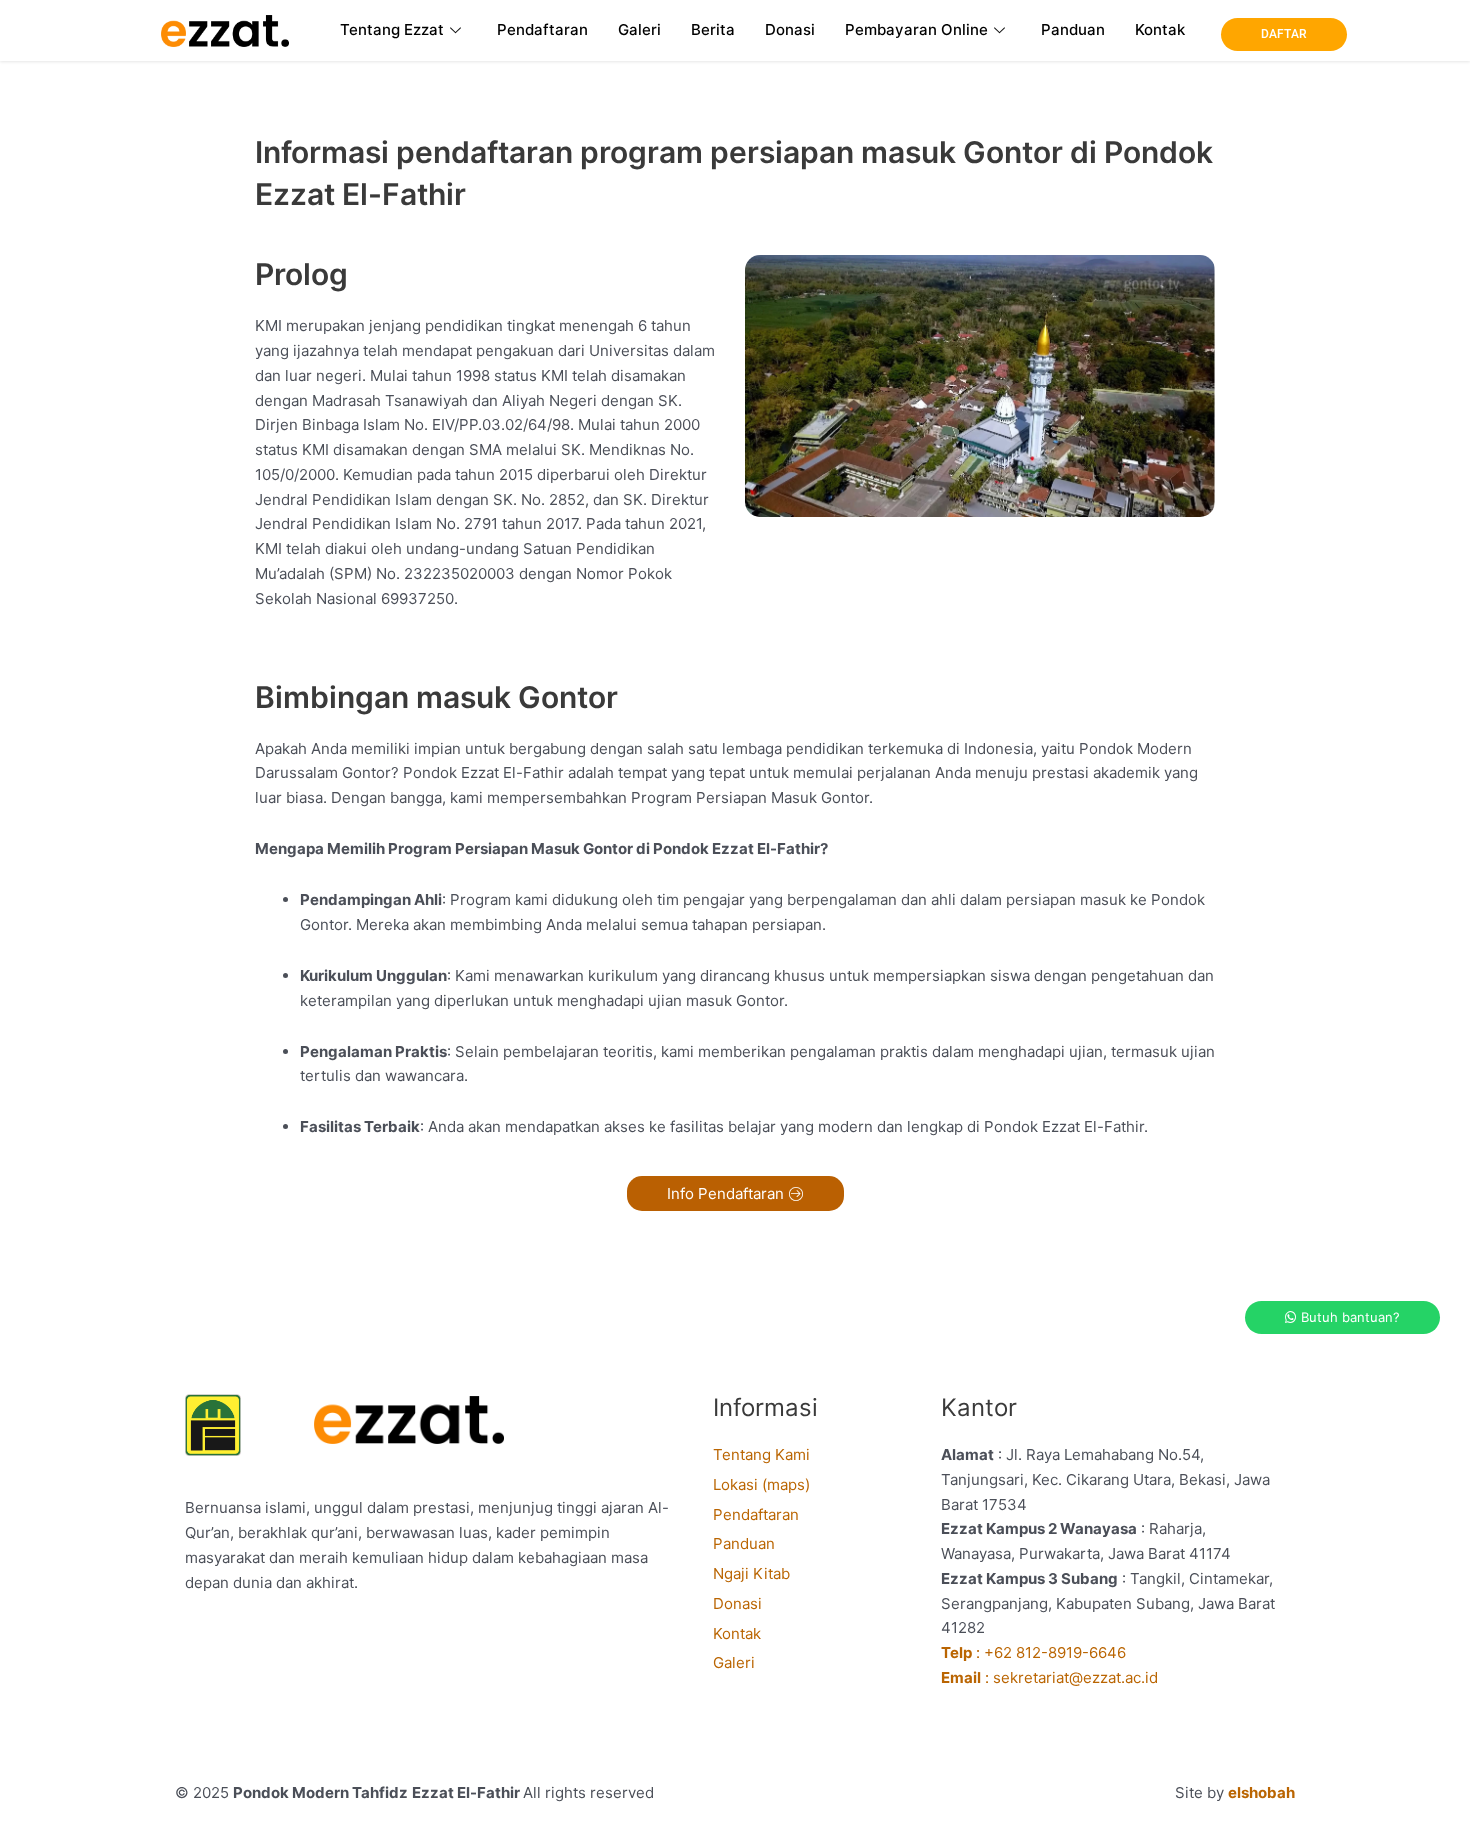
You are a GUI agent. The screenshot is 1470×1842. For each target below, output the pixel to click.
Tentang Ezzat (392, 29)
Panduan (1073, 29)
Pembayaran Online (916, 29)
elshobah (1261, 1792)
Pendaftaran (542, 29)
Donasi (790, 29)
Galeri (639, 29)
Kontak (1160, 29)
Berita (713, 29)
